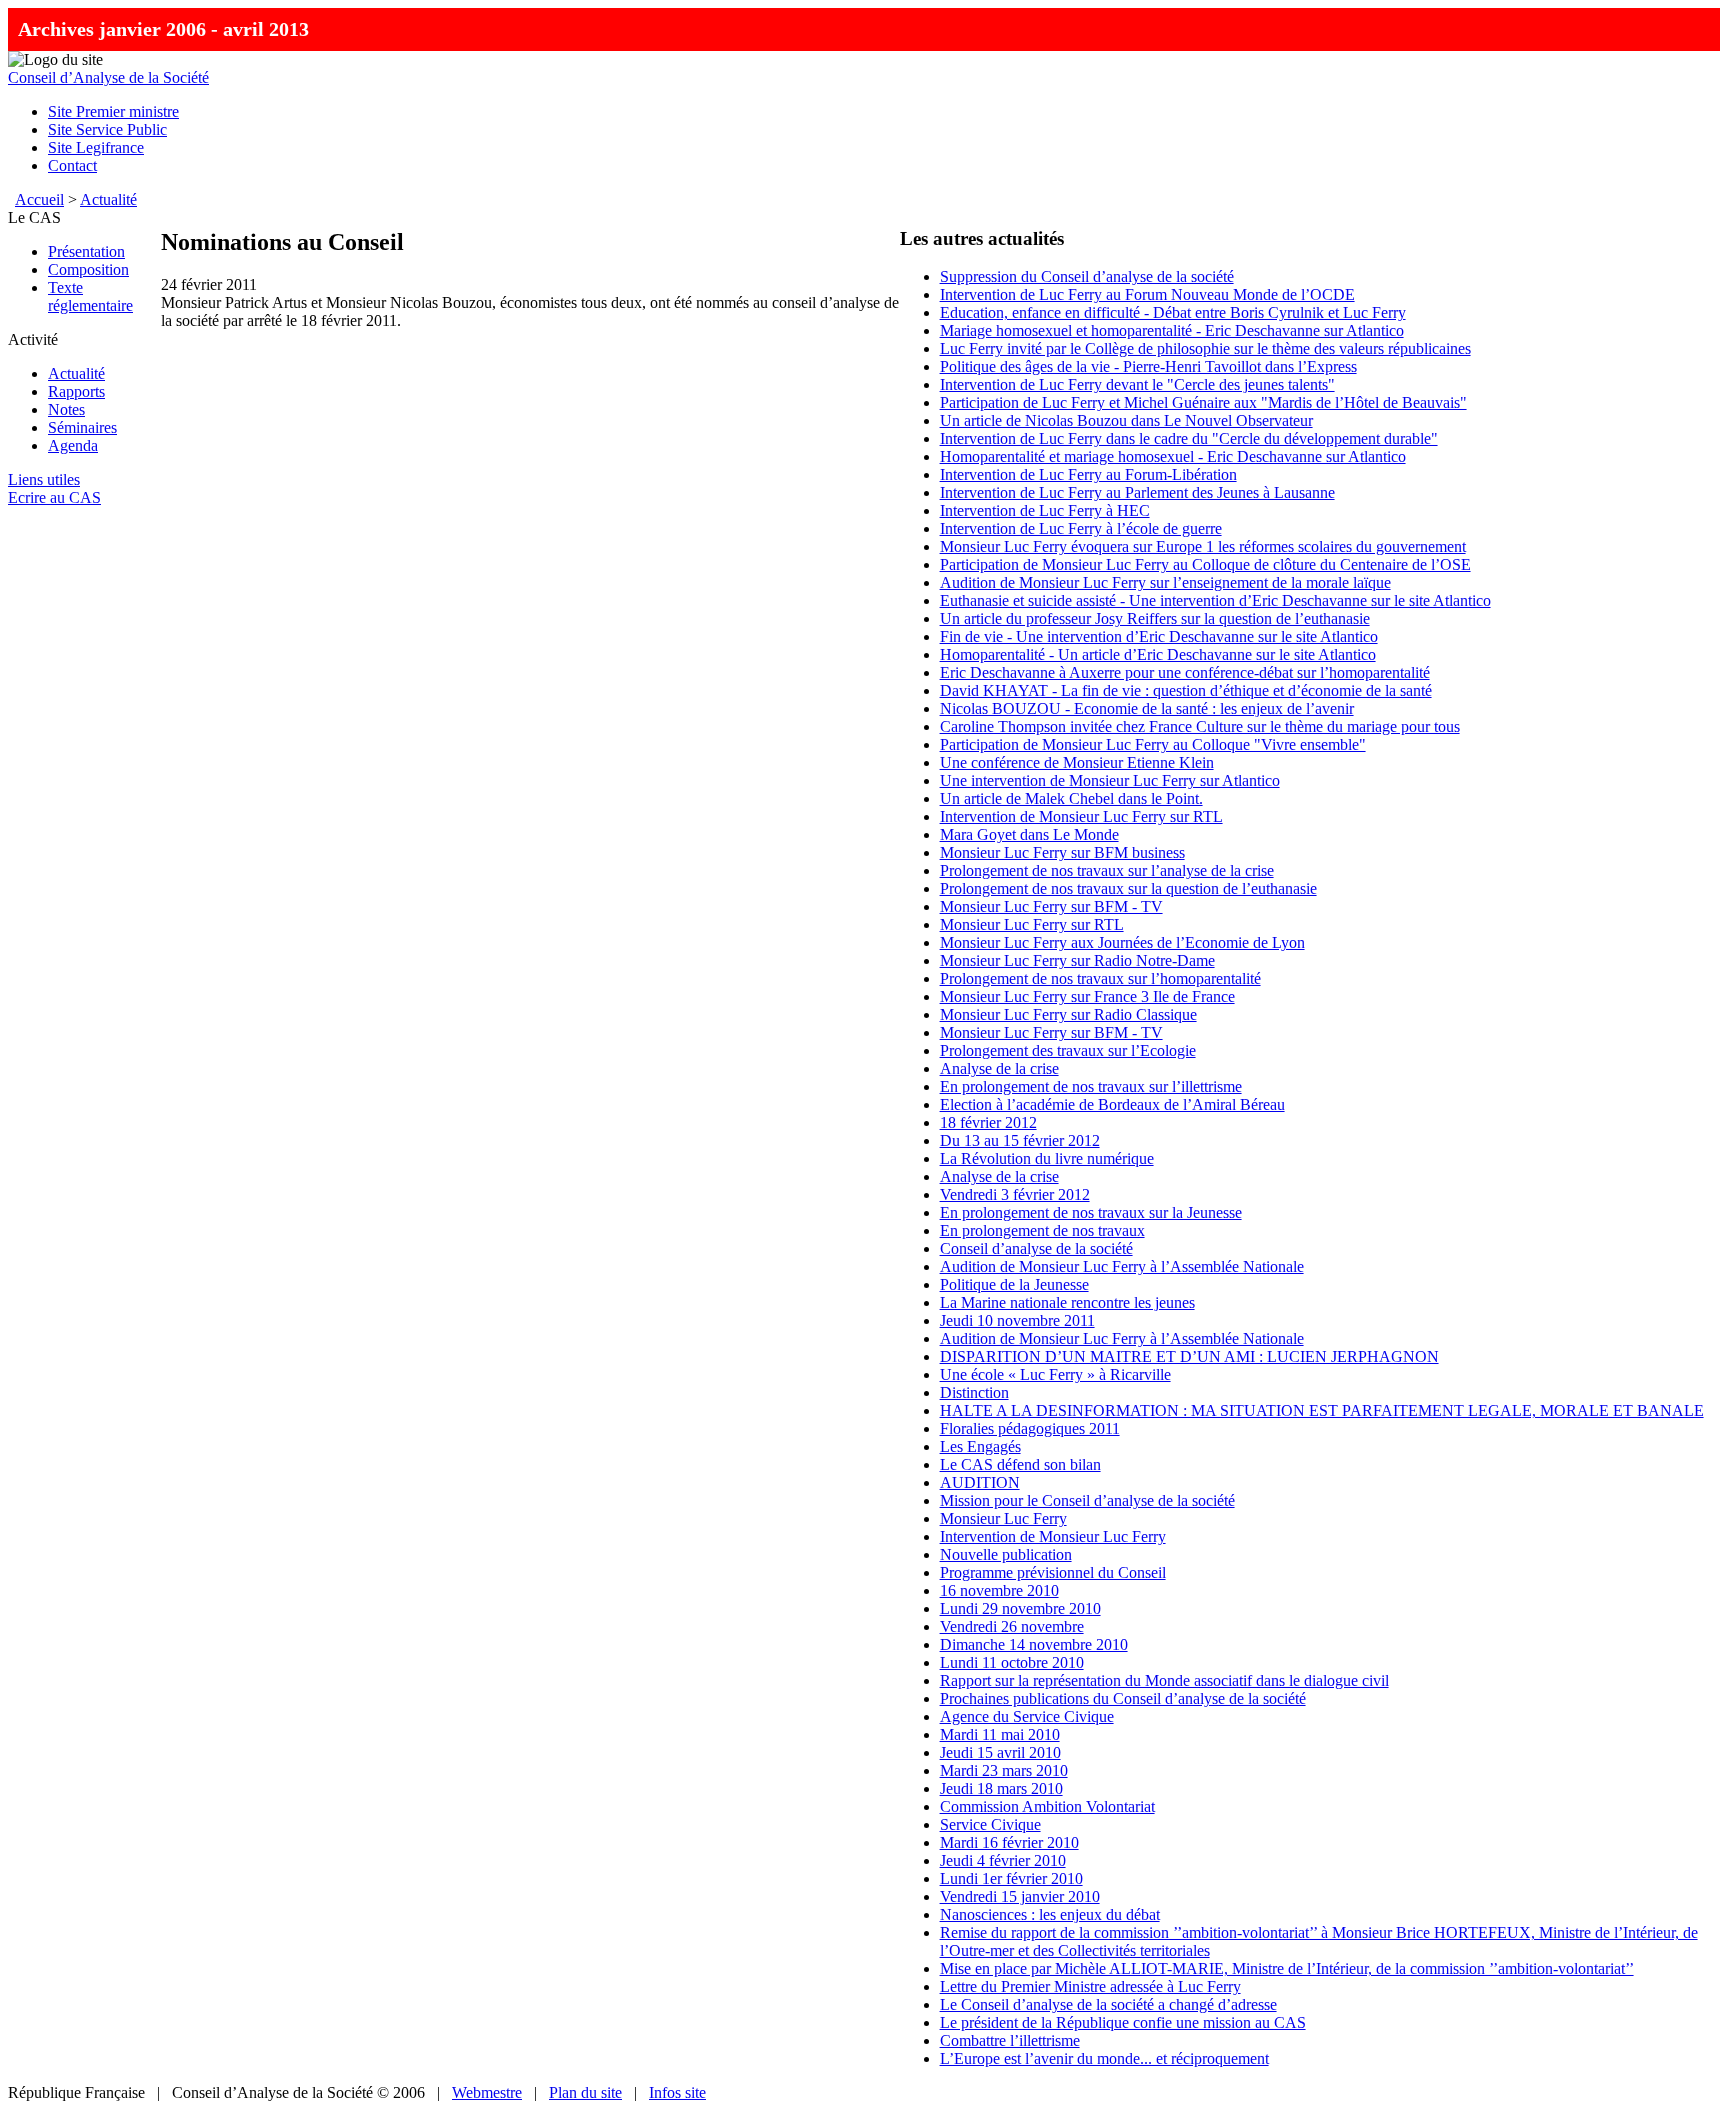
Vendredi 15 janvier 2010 (1020, 1896)
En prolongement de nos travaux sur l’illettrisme (1091, 1086)
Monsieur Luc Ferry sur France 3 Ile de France (1087, 996)
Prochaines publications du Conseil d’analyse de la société (1123, 1698)
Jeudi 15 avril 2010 (1000, 1752)
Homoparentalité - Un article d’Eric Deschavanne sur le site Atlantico (1158, 654)
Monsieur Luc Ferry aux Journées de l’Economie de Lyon (1122, 942)
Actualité (108, 199)
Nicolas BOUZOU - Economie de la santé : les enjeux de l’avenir (1147, 708)
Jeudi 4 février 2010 (1003, 1860)
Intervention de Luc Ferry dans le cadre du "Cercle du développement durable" (1189, 438)
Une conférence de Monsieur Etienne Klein (1077, 762)
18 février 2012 (988, 1122)
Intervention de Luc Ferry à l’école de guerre (1081, 528)
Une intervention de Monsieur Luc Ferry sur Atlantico (1110, 780)
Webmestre (487, 2092)
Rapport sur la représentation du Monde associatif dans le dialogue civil (1164, 1680)
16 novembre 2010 (999, 1590)
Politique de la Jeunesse (1014, 1284)
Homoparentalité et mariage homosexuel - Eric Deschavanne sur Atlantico (1173, 456)
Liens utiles (44, 479)
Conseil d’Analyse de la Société (108, 77)
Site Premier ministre (113, 111)
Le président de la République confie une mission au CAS (1123, 2022)
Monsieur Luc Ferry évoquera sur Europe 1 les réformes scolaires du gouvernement (1203, 546)
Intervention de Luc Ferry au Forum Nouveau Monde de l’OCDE (1147, 294)
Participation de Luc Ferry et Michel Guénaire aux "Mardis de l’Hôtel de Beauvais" (1203, 402)
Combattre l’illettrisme (1010, 2040)
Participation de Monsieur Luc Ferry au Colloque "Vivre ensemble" (1153, 744)
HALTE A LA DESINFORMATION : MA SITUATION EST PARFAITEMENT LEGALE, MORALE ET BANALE (1322, 1410)
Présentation (86, 251)
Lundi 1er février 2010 (1011, 1878)
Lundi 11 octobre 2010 (1012, 1662)
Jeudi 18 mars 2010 (1001, 1788)
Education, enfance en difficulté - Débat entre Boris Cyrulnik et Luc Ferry (1173, 312)
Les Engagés (980, 1446)
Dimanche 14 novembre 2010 (1034, 1644)
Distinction (974, 1392)
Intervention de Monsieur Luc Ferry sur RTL (1081, 816)
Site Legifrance (96, 147)
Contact (72, 165)
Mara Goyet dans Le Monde (1029, 834)
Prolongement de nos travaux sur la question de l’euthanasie (1128, 888)
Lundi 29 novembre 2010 (1020, 1608)
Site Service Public (107, 129)
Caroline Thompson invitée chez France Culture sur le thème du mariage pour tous (1200, 726)
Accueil (39, 199)
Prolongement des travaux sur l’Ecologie (1068, 1050)
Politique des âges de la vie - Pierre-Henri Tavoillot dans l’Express (1148, 366)
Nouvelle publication (1006, 1554)
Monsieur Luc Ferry (1003, 1518)
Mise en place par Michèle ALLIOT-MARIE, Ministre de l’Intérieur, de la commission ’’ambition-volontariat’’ (1287, 1968)
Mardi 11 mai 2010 (1000, 1734)
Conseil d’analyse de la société (1036, 1248)
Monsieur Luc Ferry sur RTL (1032, 924)
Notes (66, 409)
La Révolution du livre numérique (1047, 1158)
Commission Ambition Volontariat (1047, 1806)
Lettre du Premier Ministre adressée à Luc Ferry (1090, 1986)
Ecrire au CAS (54, 497)
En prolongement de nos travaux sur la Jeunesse (1091, 1212)
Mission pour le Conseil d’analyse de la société (1087, 1500)
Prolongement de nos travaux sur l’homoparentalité (1100, 978)
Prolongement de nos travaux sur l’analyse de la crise (1107, 870)
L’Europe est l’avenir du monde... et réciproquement (1104, 2058)
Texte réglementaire (90, 296)
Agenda (73, 445)
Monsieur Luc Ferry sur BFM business (1062, 852)
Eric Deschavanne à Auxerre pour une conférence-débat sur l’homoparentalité (1185, 672)
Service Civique (990, 1824)
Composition (88, 269)
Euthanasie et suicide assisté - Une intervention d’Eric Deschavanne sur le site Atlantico (1215, 600)
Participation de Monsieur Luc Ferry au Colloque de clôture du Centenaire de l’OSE (1205, 564)
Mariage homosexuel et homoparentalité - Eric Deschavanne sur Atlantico (1172, 330)
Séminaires (82, 427)
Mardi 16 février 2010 (1009, 1842)
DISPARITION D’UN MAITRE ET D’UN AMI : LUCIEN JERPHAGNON (1189, 1356)
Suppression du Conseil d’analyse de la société (1087, 276)
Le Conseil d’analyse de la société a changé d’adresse (1108, 2004)
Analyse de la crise (999, 1068)
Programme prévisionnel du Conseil (1053, 1572)
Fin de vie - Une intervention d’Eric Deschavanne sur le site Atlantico (1159, 636)
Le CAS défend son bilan (1020, 1464)
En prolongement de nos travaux (1042, 1230)
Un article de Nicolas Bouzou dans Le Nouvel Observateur (1126, 420)
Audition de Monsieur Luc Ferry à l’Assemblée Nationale (1122, 1266)
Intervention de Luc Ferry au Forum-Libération (1088, 474)
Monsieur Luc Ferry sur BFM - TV (1051, 906)
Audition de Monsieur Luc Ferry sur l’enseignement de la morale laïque (1165, 582)
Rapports (76, 391)
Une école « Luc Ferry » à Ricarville (1055, 1374)
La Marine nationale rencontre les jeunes (1067, 1302)
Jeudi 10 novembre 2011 (1017, 1320)
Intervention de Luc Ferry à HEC (1045, 510)
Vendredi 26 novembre (1012, 1626)
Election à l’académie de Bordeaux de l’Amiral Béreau (1112, 1104)
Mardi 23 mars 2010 (1004, 1770)
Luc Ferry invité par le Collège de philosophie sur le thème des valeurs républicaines (1205, 348)
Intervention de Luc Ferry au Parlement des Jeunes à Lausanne (1137, 492)
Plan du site (585, 2092)
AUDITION (980, 1482)
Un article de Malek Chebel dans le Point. (1071, 798)
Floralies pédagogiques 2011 (1030, 1428)
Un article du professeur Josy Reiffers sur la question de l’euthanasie (1155, 618)
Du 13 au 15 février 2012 (1020, 1140)
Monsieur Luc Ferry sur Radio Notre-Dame (1077, 960)
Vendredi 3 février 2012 (1015, 1194)
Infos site (677, 2092)
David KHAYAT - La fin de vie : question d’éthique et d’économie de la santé (1186, 690)
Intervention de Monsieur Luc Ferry (1053, 1536)
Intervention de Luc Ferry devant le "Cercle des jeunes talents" (1137, 384)
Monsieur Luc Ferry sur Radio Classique (1068, 1014)
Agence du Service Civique (1027, 1716)
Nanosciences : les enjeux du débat (1050, 1914)
